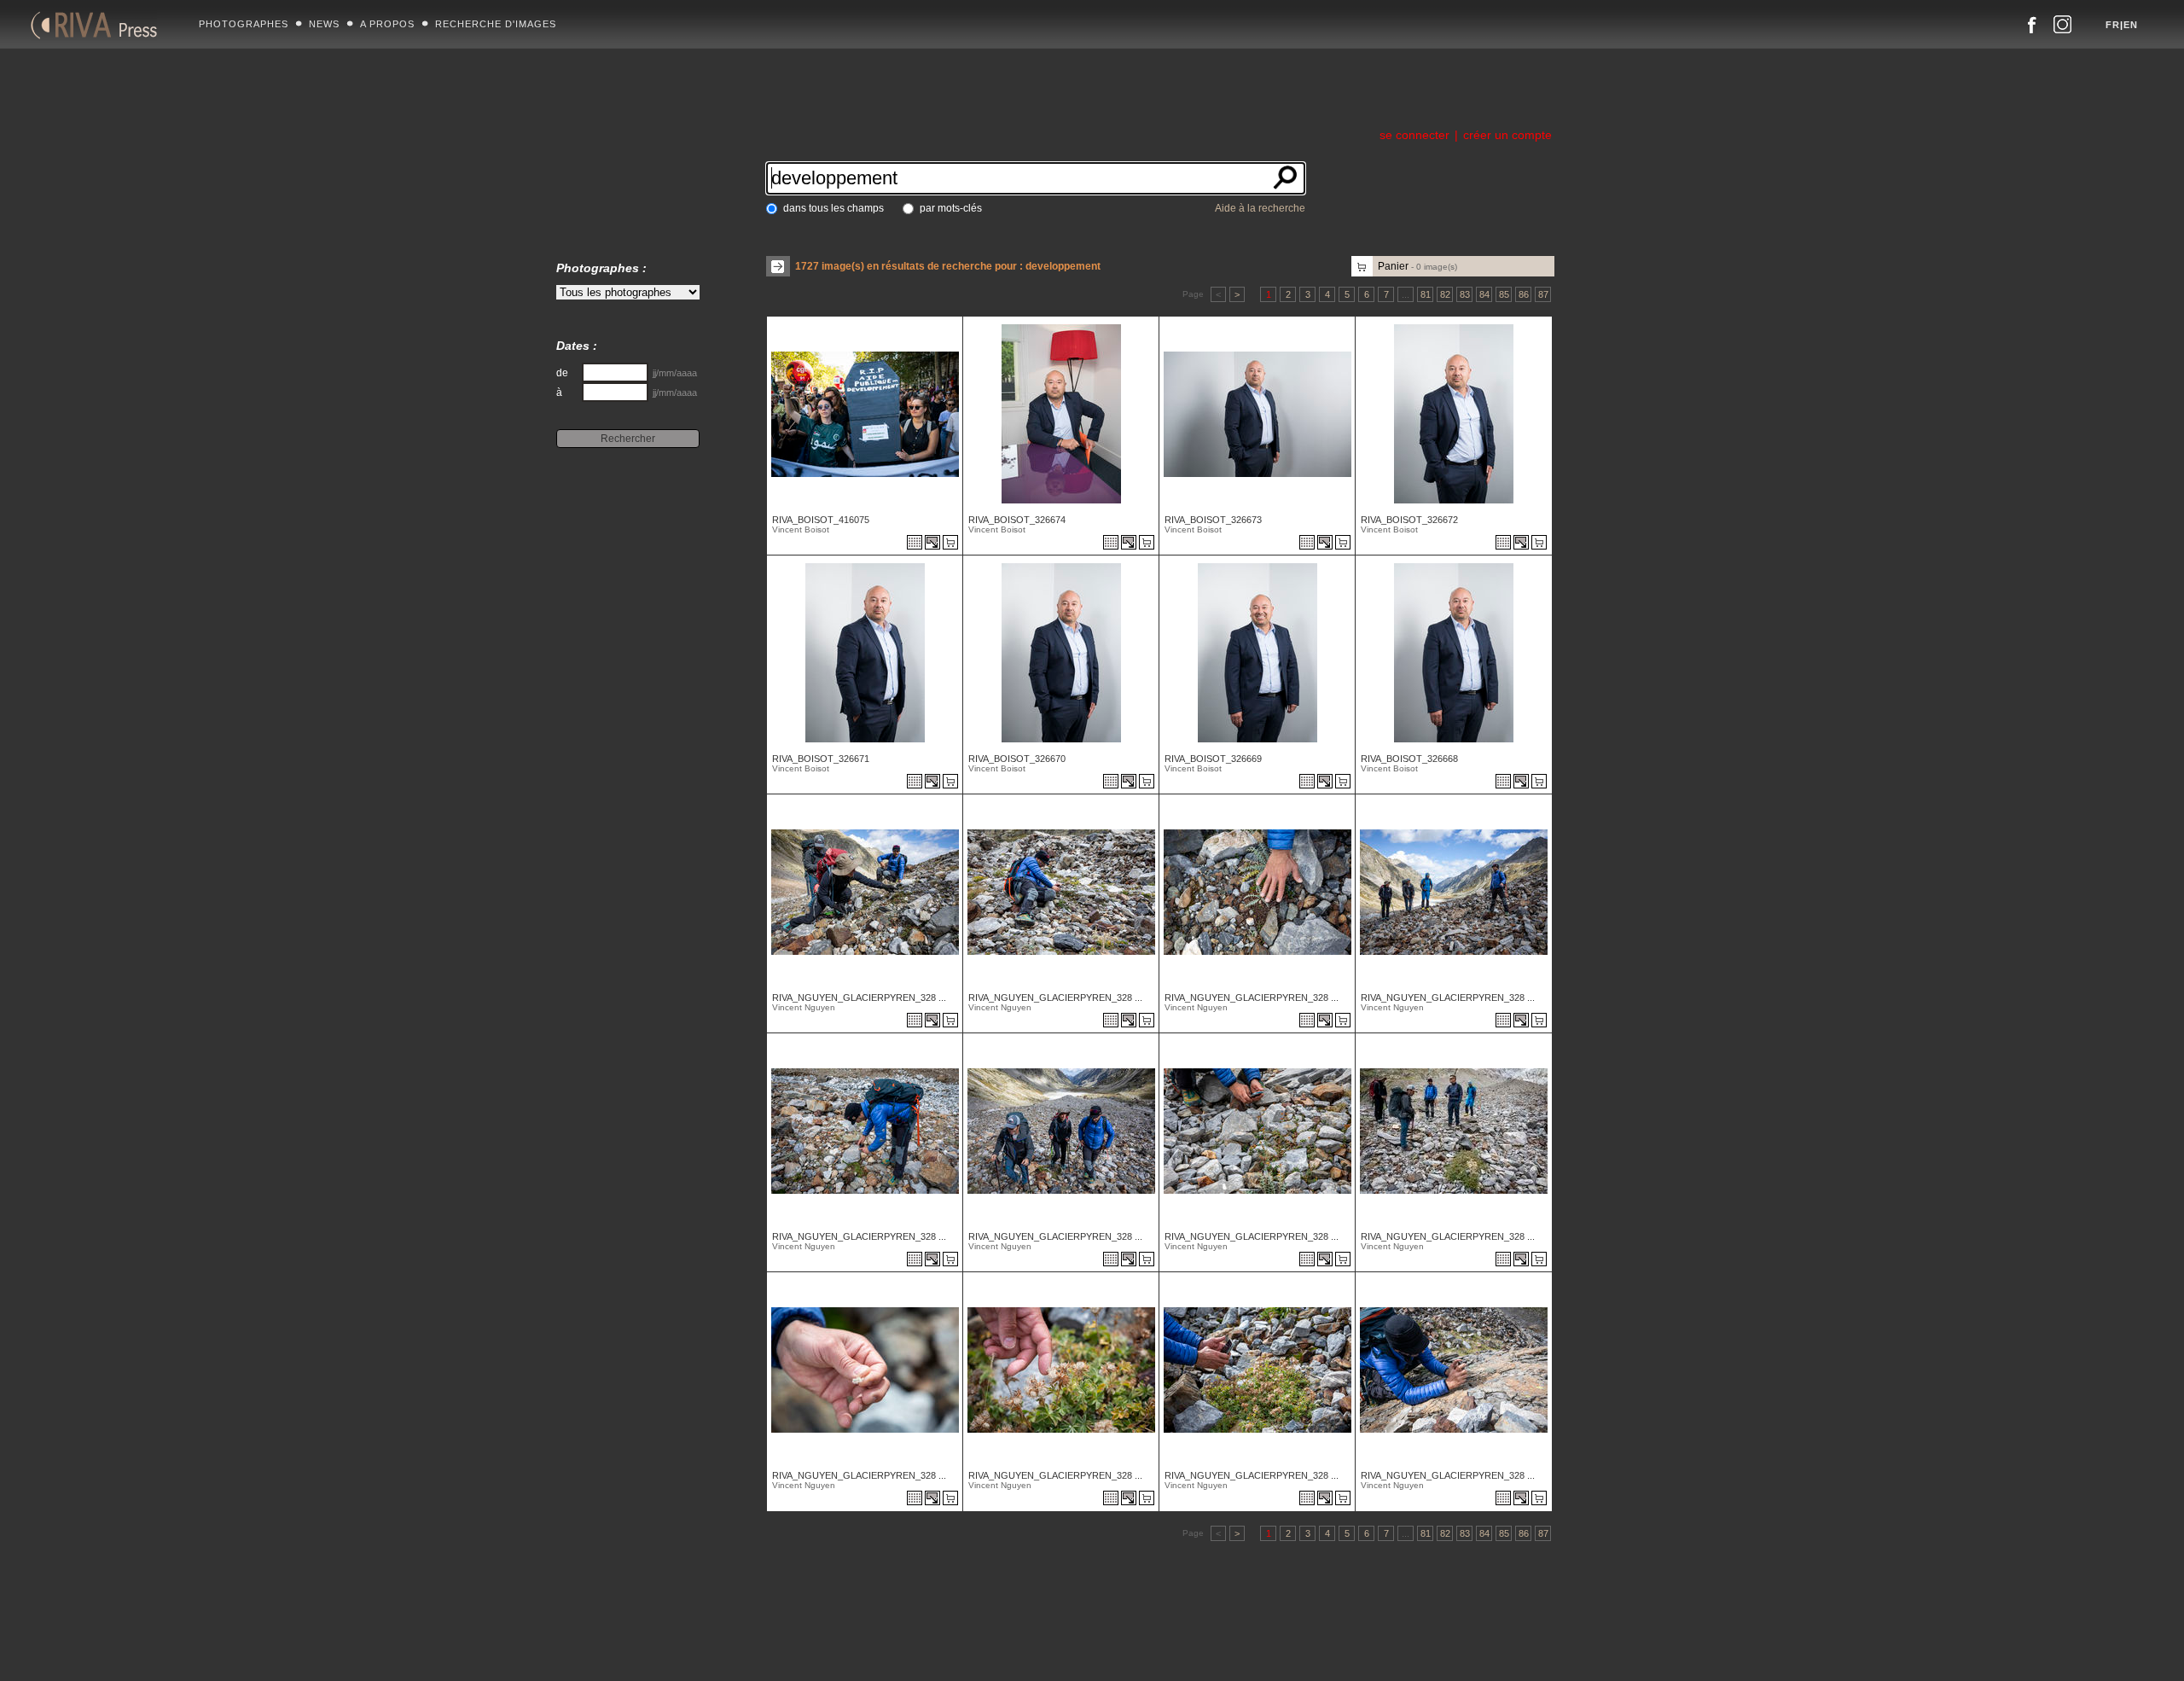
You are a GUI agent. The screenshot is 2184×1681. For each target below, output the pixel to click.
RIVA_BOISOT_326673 (1213, 520)
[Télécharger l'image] (934, 544)
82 (1445, 294)
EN (2131, 25)
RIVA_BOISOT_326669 (1213, 759)
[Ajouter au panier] (953, 544)
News (324, 24)
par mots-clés (951, 208)
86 (1524, 294)
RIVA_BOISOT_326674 (1017, 520)
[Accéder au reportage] (915, 544)
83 (1465, 294)
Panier (1417, 266)
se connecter (1414, 135)
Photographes (244, 24)
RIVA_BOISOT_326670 (1017, 759)
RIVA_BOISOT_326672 (1409, 520)
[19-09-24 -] (863, 950)
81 (1426, 294)
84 (1484, 294)
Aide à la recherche (1260, 208)
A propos (387, 24)
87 (1543, 294)
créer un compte (1507, 135)
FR (2113, 25)
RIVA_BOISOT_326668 (1409, 759)
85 (1504, 294)
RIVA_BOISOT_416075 (821, 520)
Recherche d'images (496, 24)
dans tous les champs (834, 208)
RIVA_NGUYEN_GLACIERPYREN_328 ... (859, 998)
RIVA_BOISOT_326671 (821, 759)
